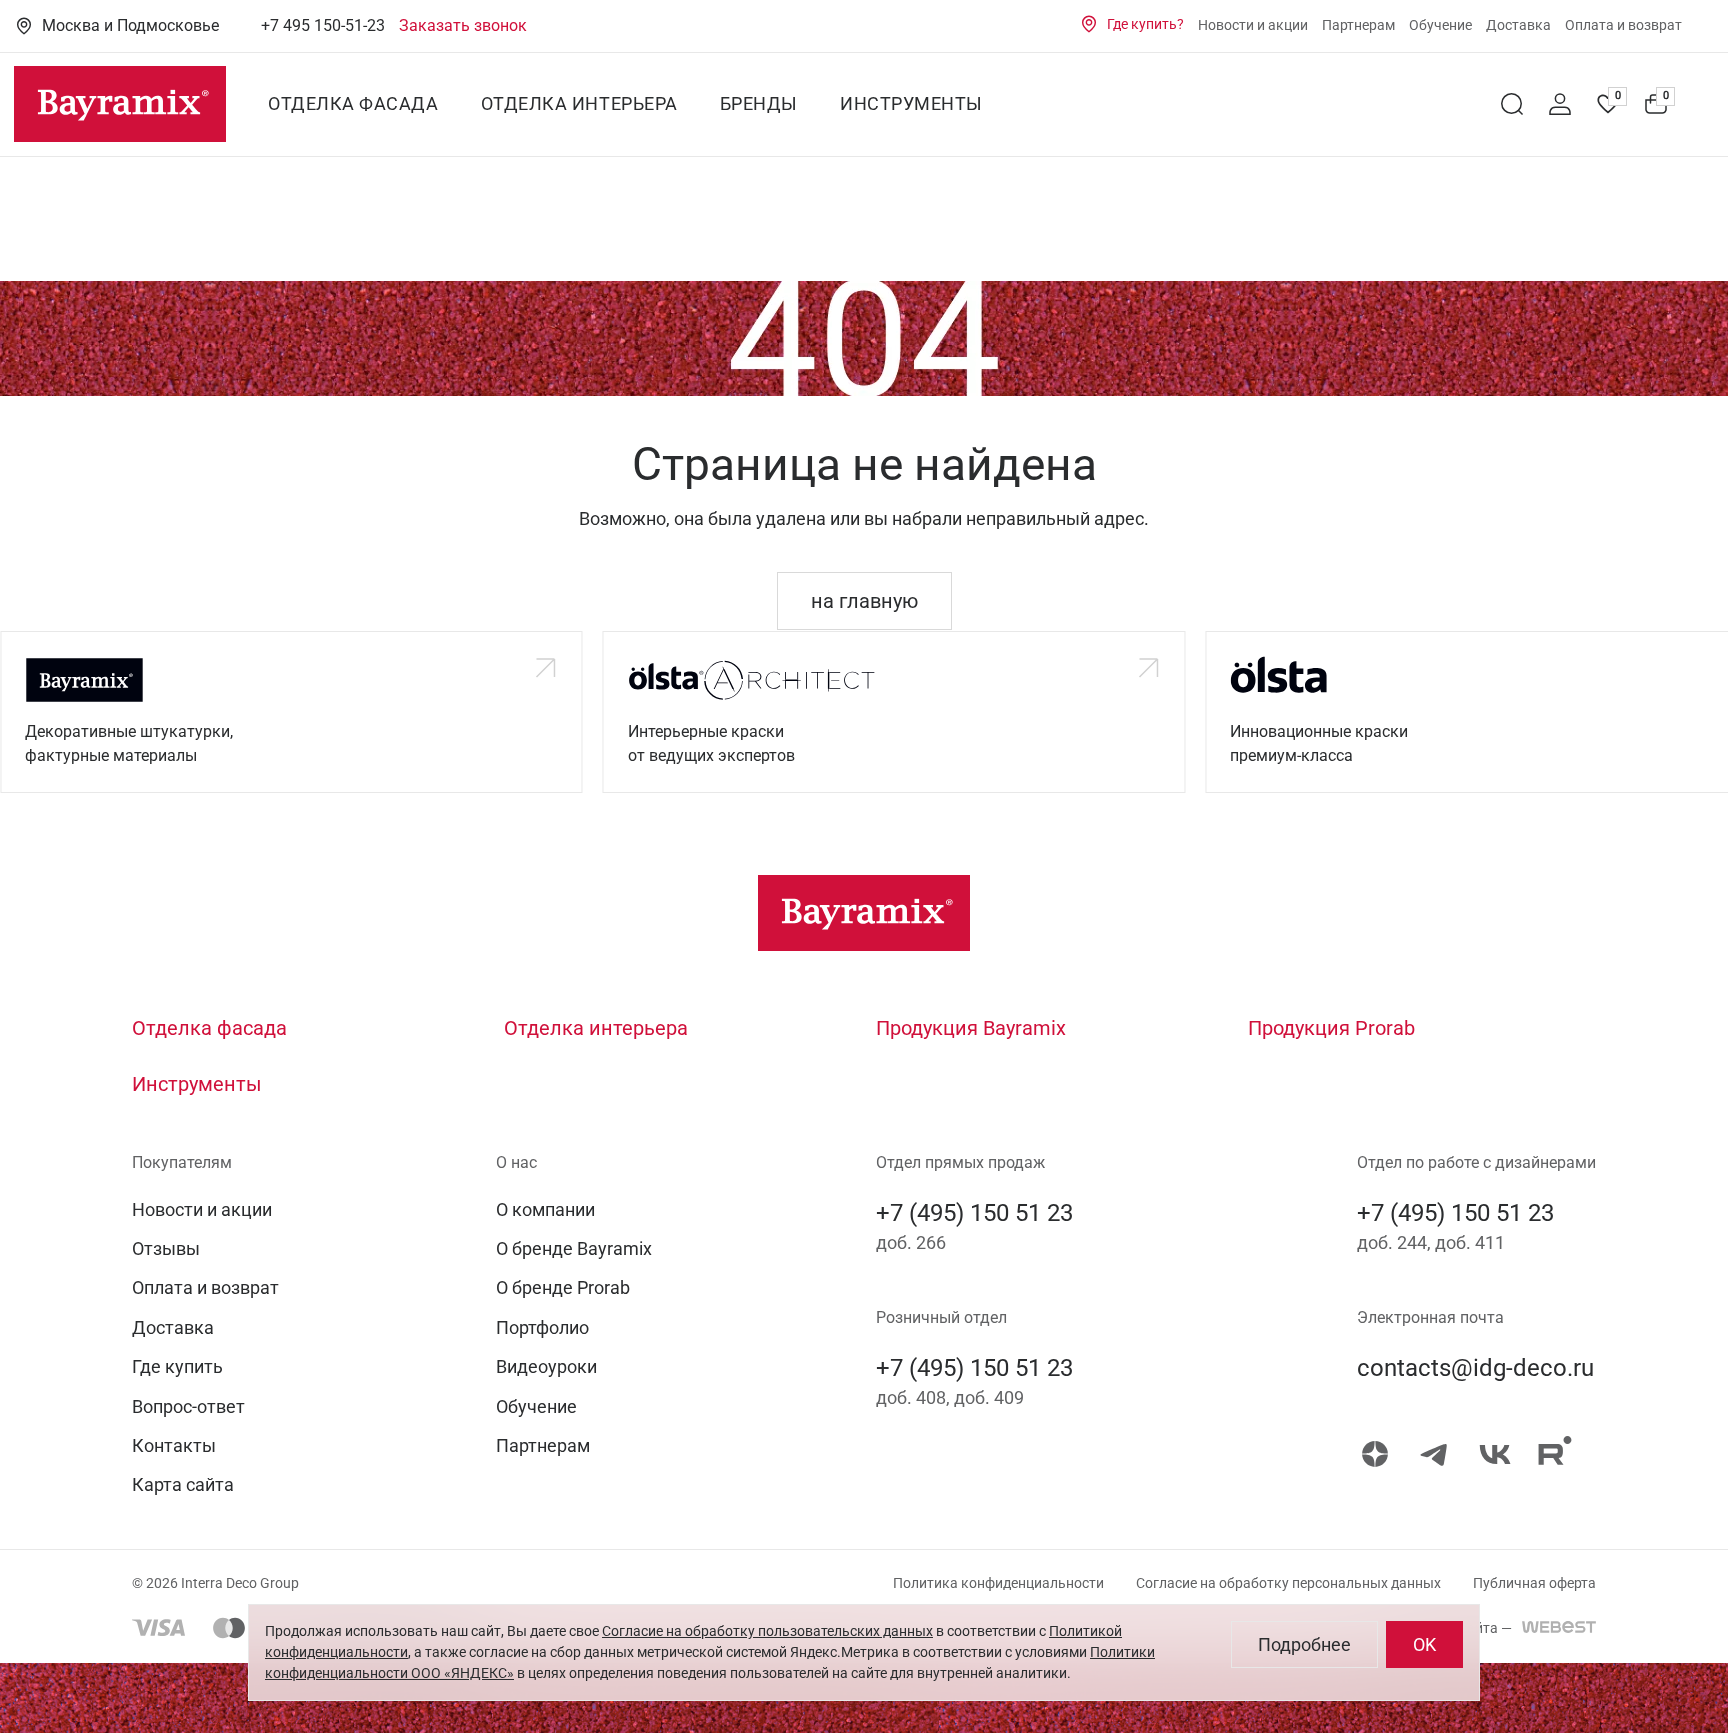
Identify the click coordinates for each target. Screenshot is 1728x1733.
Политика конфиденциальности (998, 1583)
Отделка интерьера (579, 104)
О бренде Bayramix (574, 1248)
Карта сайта (183, 1484)
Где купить (177, 1366)
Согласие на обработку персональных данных (1288, 1583)
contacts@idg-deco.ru (1475, 1368)
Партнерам (1358, 25)
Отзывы (166, 1248)
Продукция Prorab (1331, 1028)
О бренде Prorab (563, 1287)
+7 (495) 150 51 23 (974, 1213)
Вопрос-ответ (188, 1406)
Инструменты (911, 104)
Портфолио (542, 1327)
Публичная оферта (1534, 1583)
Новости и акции (1253, 25)
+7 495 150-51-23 (323, 25)
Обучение (1440, 25)
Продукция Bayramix (971, 1028)
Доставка (1518, 25)
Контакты (174, 1445)
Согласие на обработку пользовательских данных (767, 1631)
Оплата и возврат (1623, 25)
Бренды (759, 104)
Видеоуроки (546, 1366)
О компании (545, 1209)
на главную (864, 601)
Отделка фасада (353, 104)
